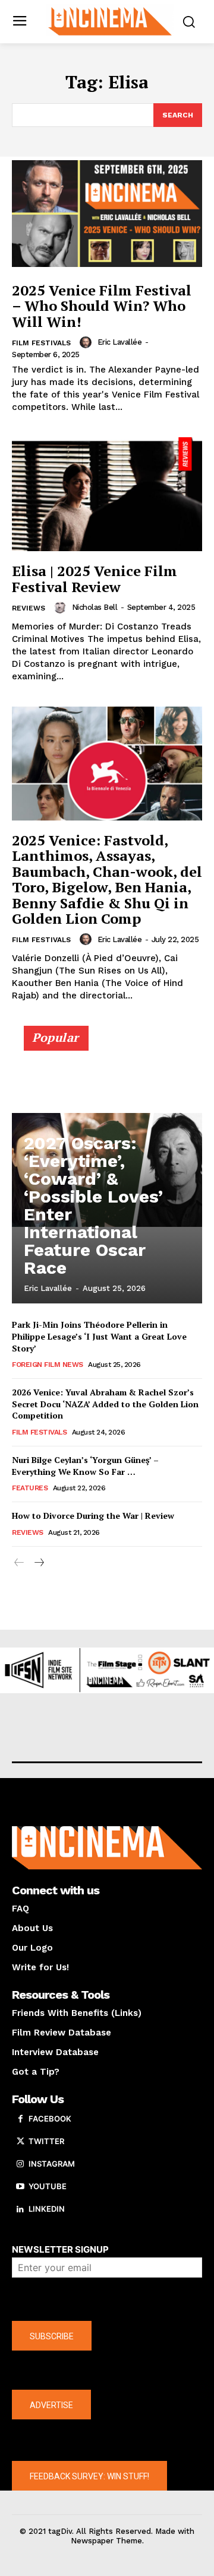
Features (30, 1488)
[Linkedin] (20, 2209)
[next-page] (38, 1563)
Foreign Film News (48, 1365)
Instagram (52, 2164)
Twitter (46, 2141)
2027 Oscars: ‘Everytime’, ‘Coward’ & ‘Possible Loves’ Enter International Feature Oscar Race (93, 1205)
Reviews (29, 608)
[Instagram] (20, 2164)
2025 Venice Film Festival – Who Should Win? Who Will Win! (102, 306)
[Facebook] (20, 2119)
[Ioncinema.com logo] (110, 20)
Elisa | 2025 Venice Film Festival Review (95, 578)
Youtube (48, 2186)
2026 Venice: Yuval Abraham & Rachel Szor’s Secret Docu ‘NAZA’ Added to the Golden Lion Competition (105, 1404)
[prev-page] (19, 1563)
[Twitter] (20, 2142)
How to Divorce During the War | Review (93, 1516)
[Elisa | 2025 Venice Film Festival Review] (107, 494)
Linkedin (47, 2209)
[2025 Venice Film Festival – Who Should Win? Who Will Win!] (107, 214)
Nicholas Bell (95, 607)
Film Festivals (41, 343)
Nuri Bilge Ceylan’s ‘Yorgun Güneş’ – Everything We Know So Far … (85, 1466)
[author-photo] (87, 342)
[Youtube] (20, 2187)
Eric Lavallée (120, 342)
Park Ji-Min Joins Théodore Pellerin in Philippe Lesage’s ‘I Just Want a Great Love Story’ (99, 1336)
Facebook (50, 2119)
